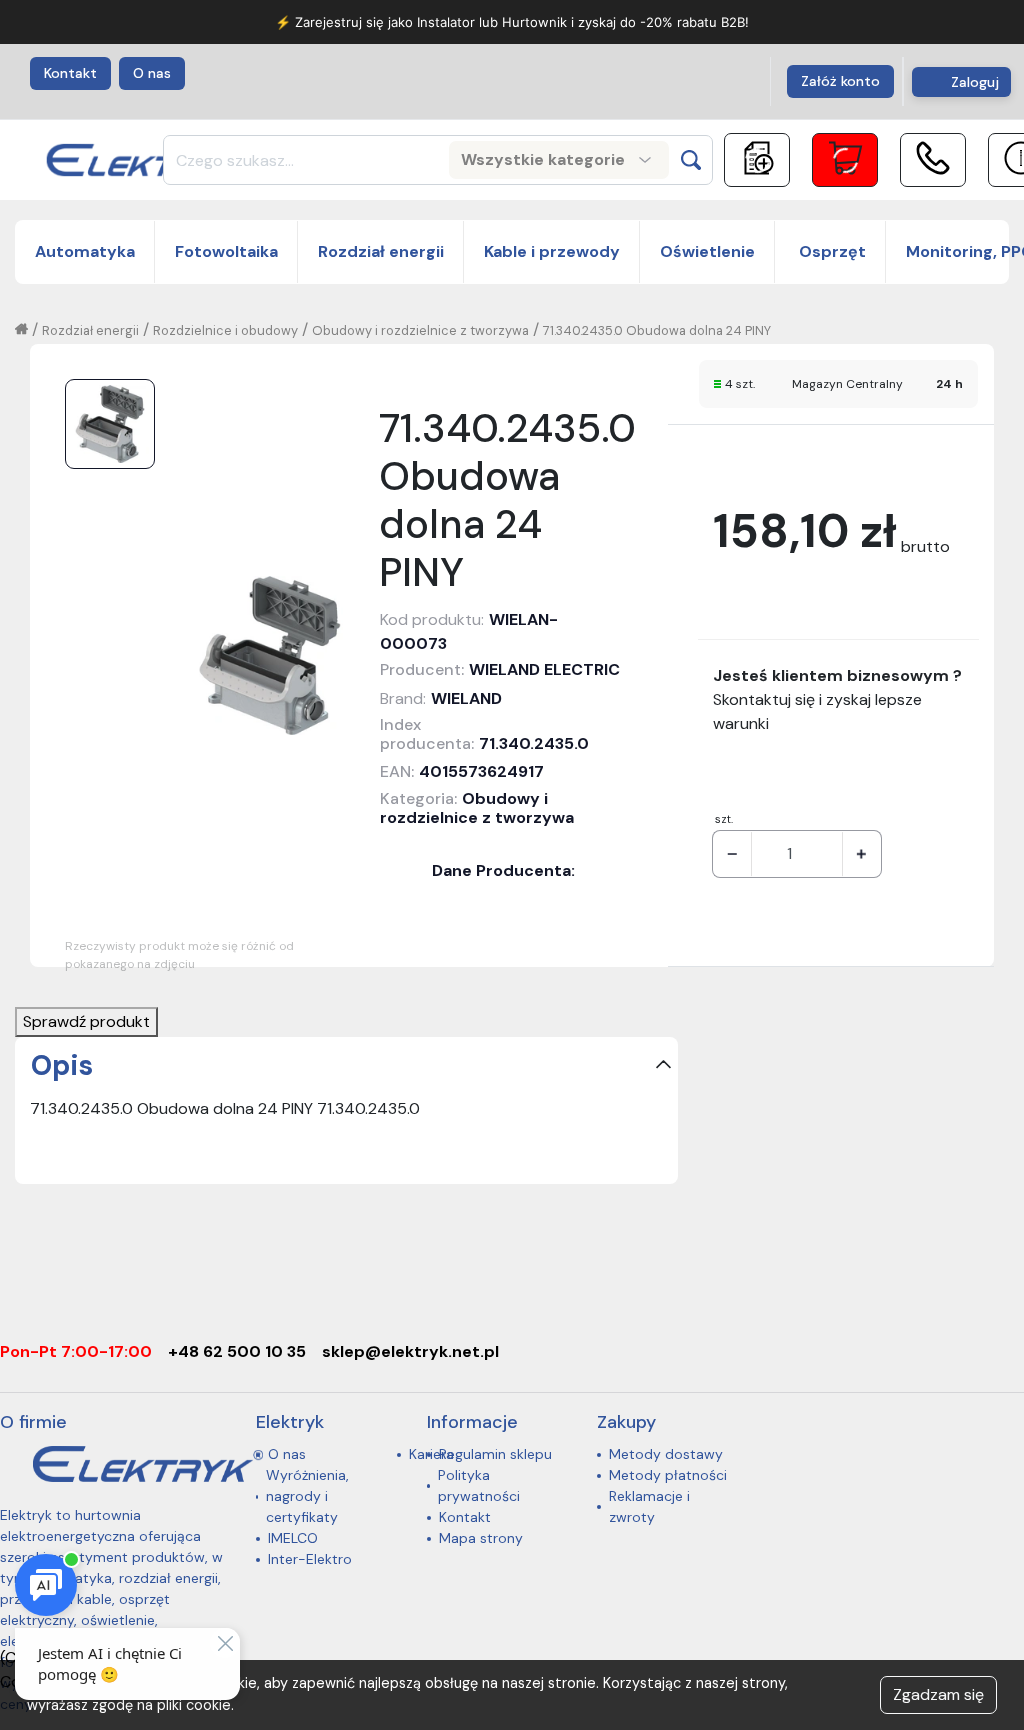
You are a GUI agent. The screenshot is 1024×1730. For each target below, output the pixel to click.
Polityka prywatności (479, 1485)
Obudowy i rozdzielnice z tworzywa (420, 330)
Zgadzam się (938, 1694)
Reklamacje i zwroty (649, 1506)
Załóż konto (840, 81)
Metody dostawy (666, 1454)
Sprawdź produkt (86, 1021)
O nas (152, 73)
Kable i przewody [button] (552, 251)
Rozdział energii (90, 330)
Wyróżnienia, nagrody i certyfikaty (307, 1496)
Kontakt (70, 73)
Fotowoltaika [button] (226, 251)
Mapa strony (481, 1538)
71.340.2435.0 (534, 743)
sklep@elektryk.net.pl (410, 1351)
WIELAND (466, 698)
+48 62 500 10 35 (237, 1351)
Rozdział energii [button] (381, 251)
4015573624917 (481, 771)
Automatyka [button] (85, 251)
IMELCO (293, 1538)
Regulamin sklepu (495, 1454)
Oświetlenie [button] (707, 251)
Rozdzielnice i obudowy (225, 330)
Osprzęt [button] (830, 251)
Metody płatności (668, 1475)
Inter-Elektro (310, 1559)
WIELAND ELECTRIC (544, 669)
